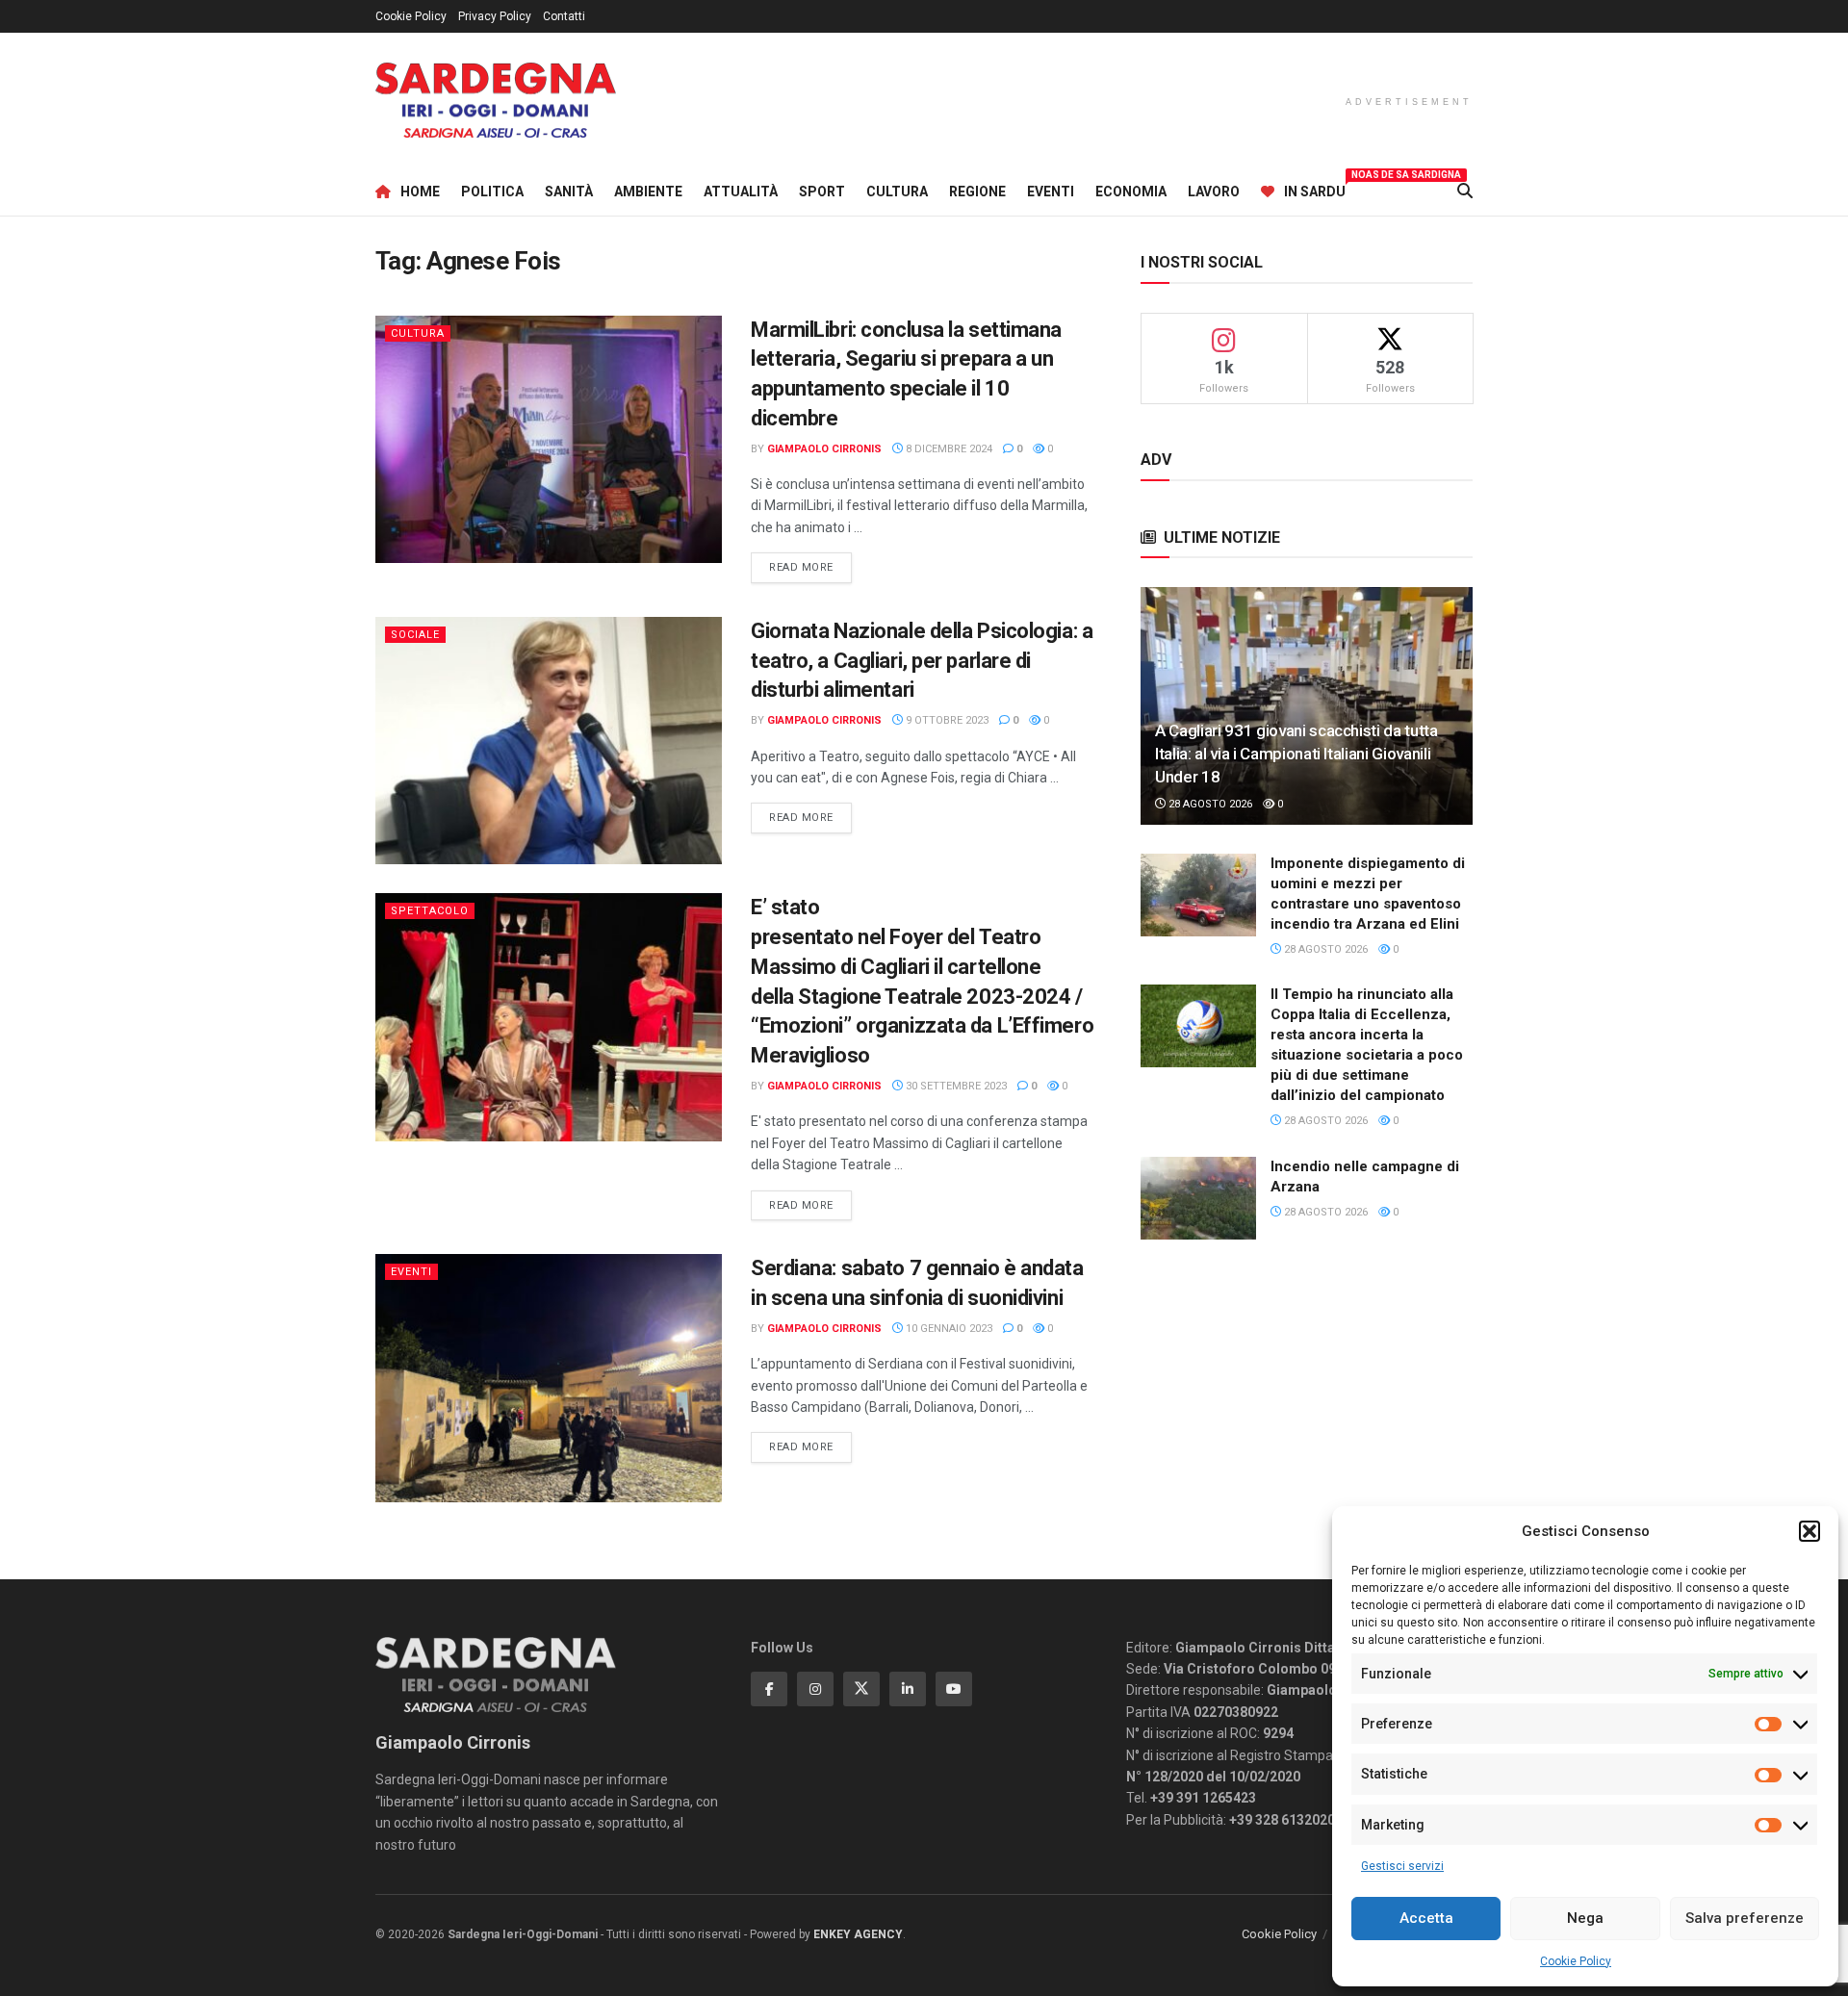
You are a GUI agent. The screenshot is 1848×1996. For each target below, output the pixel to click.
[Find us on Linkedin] (908, 1689)
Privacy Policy (495, 16)
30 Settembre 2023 (955, 1086)
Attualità (741, 192)
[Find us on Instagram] (815, 1689)
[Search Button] (1465, 192)
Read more (810, 567)
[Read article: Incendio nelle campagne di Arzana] (1198, 1198)
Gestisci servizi (1402, 1866)
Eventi (1051, 192)
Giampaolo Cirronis (824, 449)
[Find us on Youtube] (954, 1689)
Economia (1131, 192)
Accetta (1426, 1918)
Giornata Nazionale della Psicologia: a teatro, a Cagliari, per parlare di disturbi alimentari (922, 661)
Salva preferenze (1745, 1918)
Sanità (569, 192)
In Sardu (1315, 189)
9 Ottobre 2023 (946, 720)
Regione (977, 192)
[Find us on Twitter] (861, 1689)
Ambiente (648, 192)
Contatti (564, 16)
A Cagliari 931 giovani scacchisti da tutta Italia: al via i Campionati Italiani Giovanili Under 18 (1296, 754)
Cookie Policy (1576, 1961)
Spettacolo (430, 911)
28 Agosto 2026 (1209, 804)
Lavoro (1214, 192)
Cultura (897, 192)
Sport (822, 192)
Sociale (415, 635)
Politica (492, 192)
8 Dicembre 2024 (948, 449)
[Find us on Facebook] (769, 1689)
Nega (1585, 1918)
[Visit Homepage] (496, 101)
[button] (1809, 1531)
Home (420, 192)
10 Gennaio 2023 (948, 1329)
